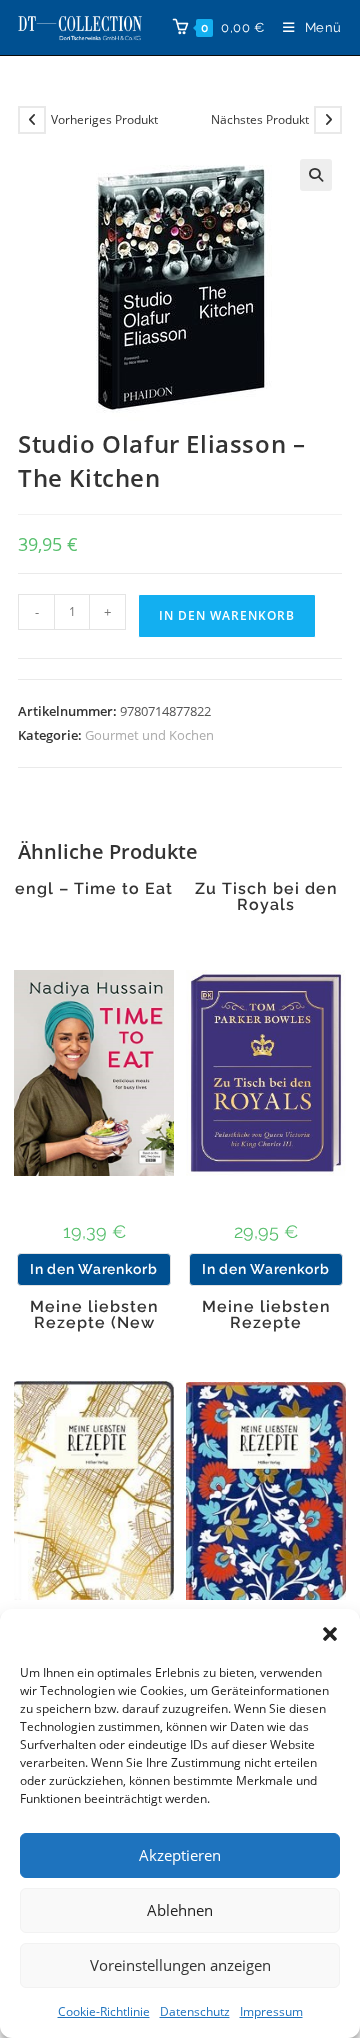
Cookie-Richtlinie (104, 2011)
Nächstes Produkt (260, 119)
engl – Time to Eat (94, 889)
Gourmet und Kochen (149, 735)
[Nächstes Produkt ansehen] (328, 120)
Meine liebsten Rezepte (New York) (94, 1323)
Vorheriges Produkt (104, 119)
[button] (330, 1634)
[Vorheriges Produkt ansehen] (32, 120)
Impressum (271, 2011)
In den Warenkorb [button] (93, 1269)
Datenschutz (195, 2011)
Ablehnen (180, 1910)
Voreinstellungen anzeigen (180, 1965)
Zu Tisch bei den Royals (266, 897)
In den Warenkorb (227, 615)
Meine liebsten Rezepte (266, 1315)
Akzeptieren (180, 1855)
